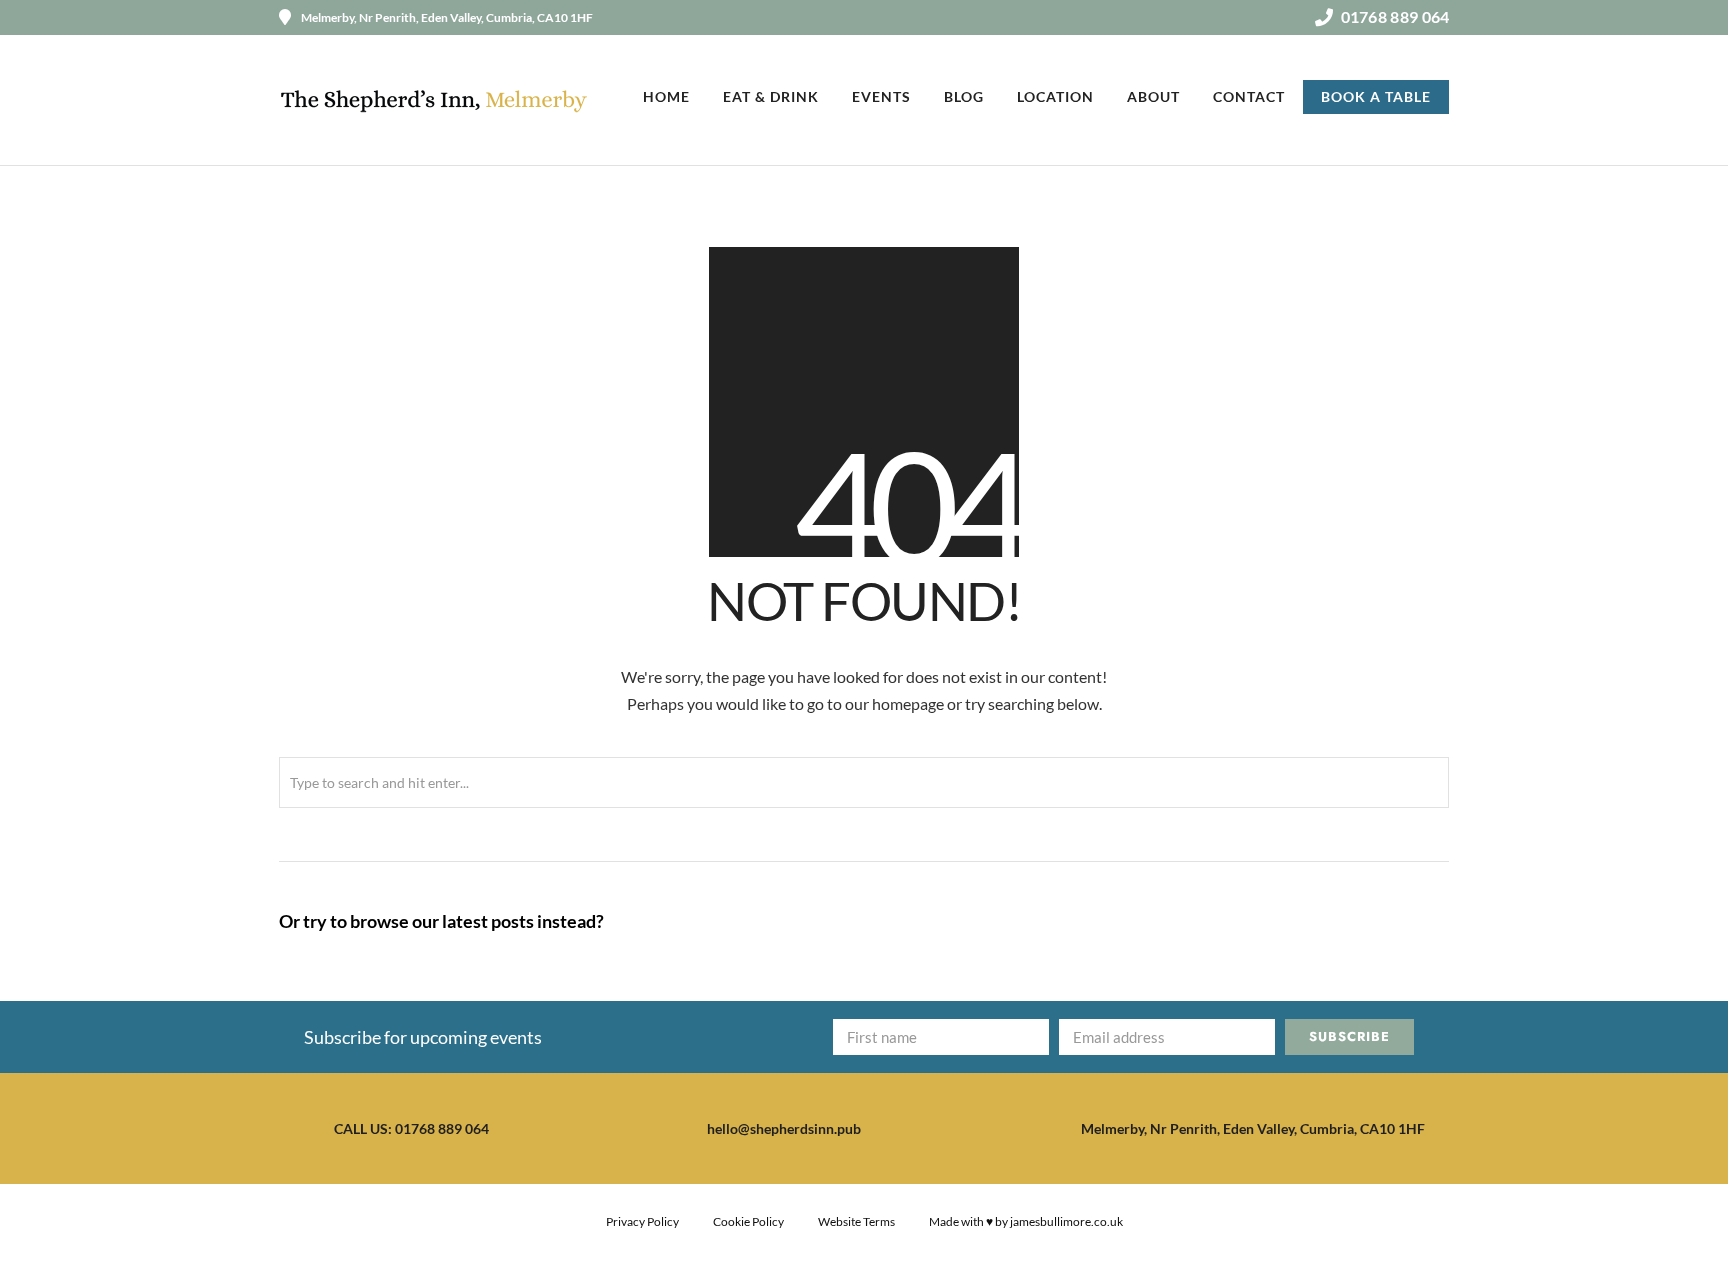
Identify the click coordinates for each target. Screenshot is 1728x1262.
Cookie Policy (748, 1221)
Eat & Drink (771, 96)
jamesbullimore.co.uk (1066, 1221)
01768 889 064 (1395, 16)
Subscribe (1349, 1036)
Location (1055, 96)
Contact (1249, 96)
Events (881, 96)
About (1153, 96)
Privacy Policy (642, 1221)
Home (666, 96)
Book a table (1376, 96)
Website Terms (856, 1221)
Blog (964, 96)
